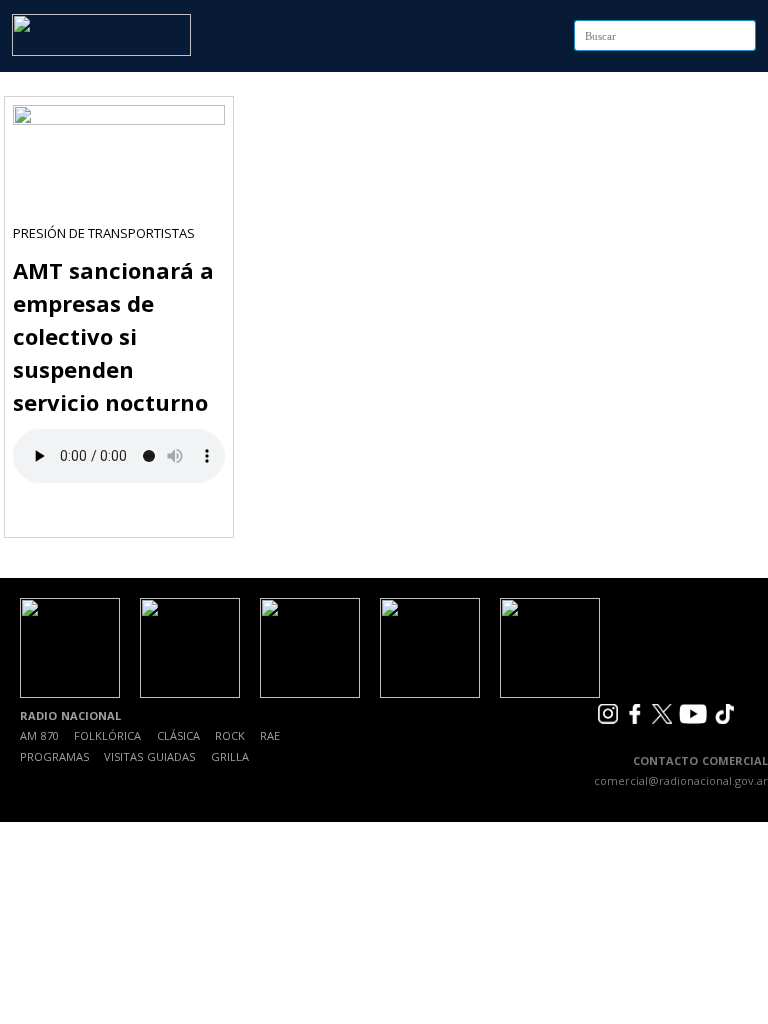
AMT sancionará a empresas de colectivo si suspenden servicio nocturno (113, 336)
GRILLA (230, 756)
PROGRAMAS (54, 756)
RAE (270, 735)
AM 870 (39, 735)
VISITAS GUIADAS (149, 756)
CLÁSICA (178, 735)
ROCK (230, 735)
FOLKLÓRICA (107, 735)
